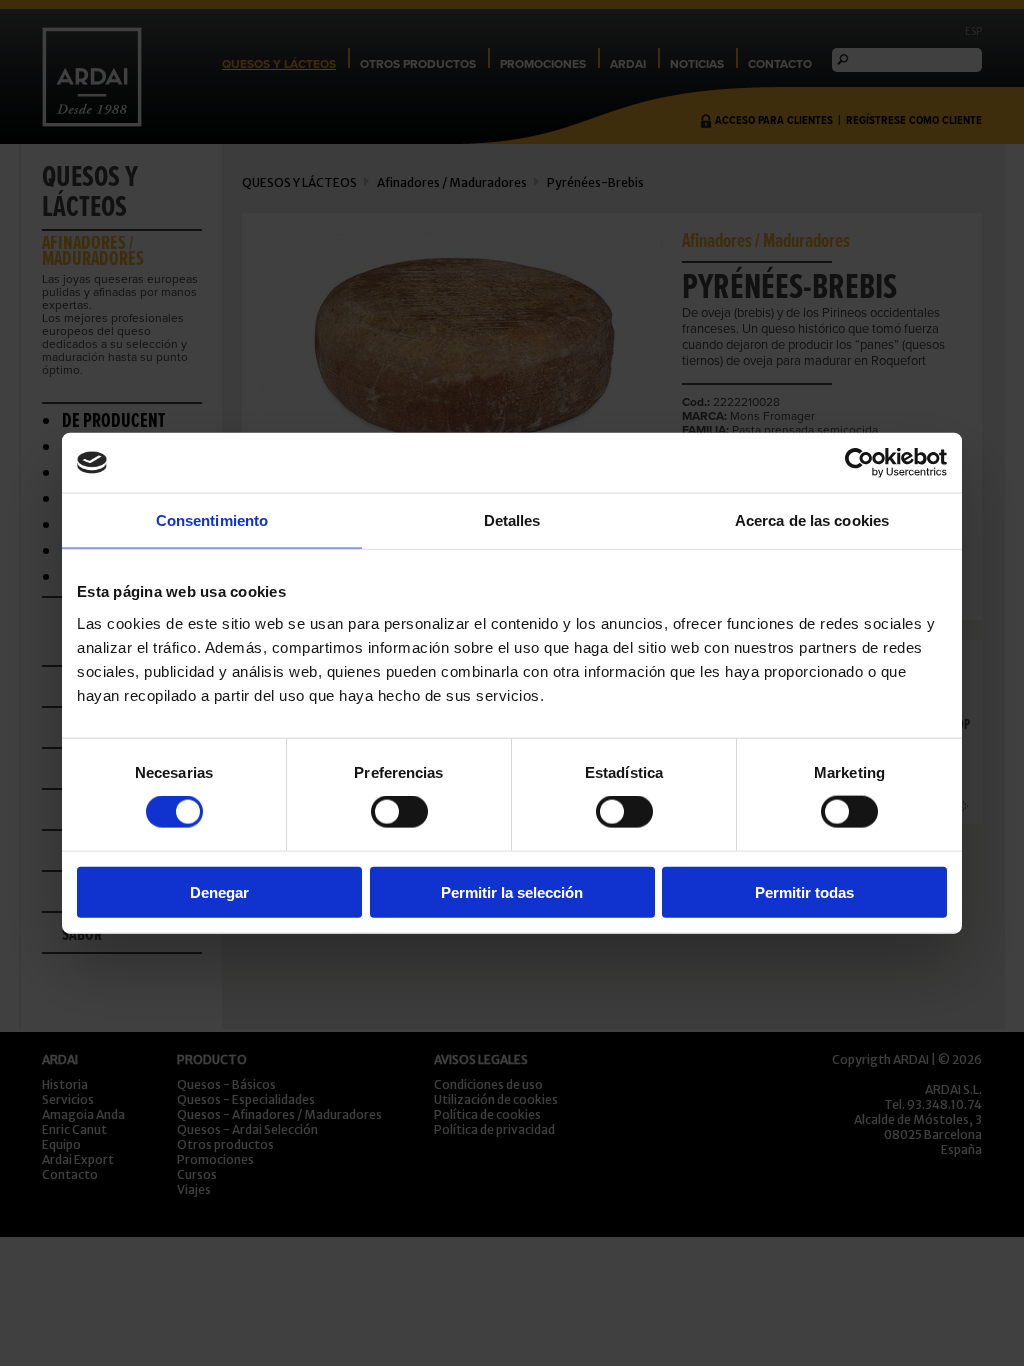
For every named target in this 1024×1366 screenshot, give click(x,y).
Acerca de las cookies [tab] (812, 520)
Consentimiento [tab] (212, 520)
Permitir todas (804, 891)
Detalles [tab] (512, 520)
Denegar (219, 891)
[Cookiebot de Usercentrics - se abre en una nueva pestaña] (859, 463)
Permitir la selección (512, 891)
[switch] (399, 812)
